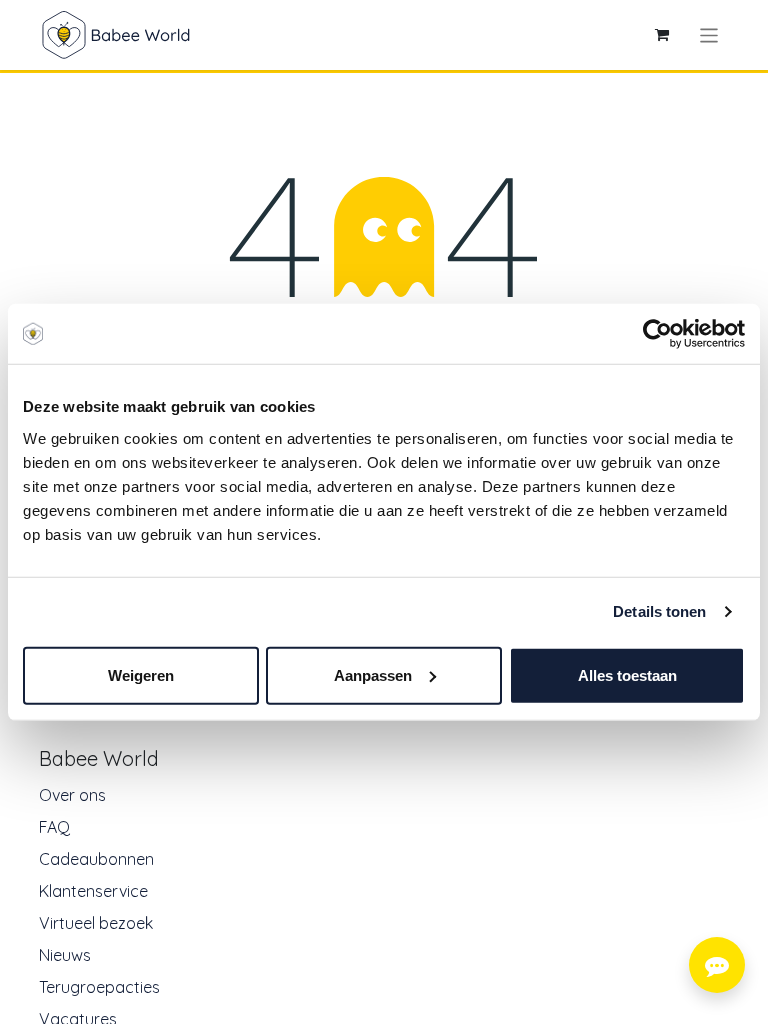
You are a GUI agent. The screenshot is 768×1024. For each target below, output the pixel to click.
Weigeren (141, 674)
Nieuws (65, 955)
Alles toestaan (627, 674)
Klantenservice (93, 891)
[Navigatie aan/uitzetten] (709, 34)
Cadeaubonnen (96, 859)
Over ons (72, 795)
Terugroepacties (99, 987)
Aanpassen (373, 674)
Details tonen (659, 611)
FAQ (54, 827)
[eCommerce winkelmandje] (662, 35)
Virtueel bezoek (96, 923)
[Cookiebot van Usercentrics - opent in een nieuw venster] (657, 334)
